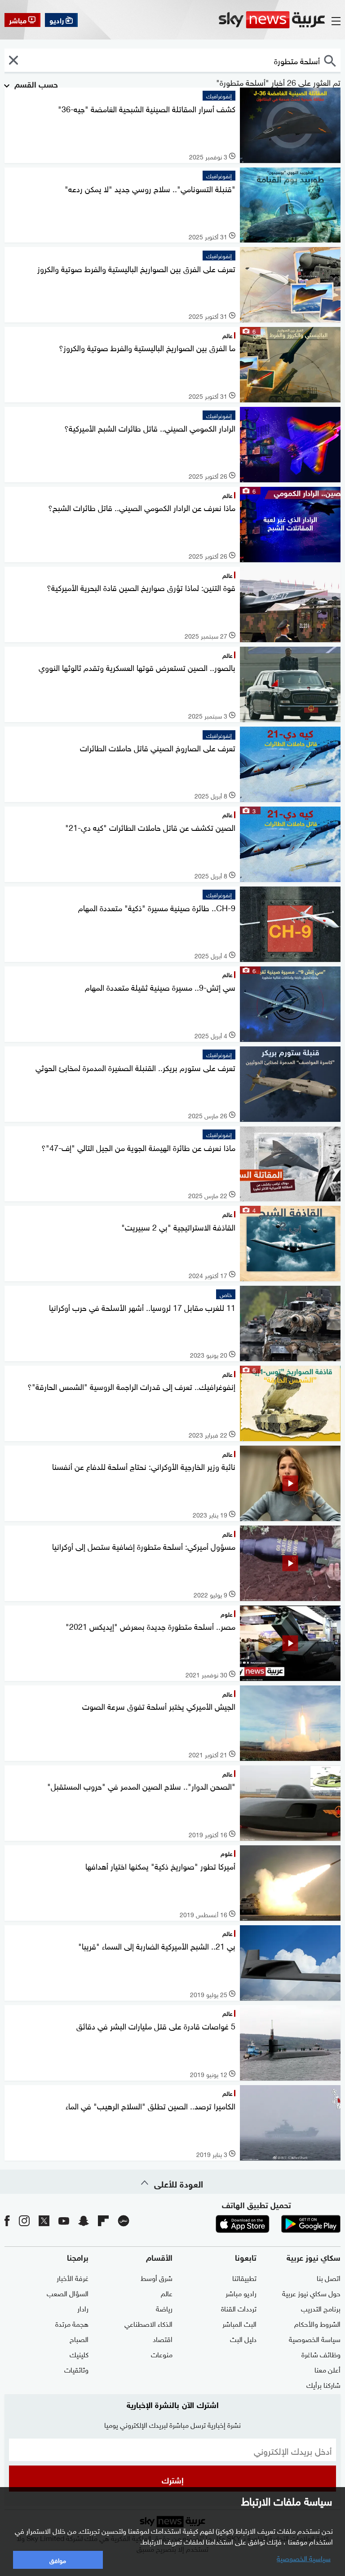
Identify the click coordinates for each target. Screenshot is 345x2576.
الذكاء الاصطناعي (148, 2323)
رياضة (164, 2308)
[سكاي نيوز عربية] (272, 20)
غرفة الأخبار (73, 2277)
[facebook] (7, 2220)
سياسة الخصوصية (315, 2338)
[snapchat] (84, 2220)
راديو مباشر (241, 2293)
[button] (13, 60)
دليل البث (243, 2338)
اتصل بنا (329, 2277)
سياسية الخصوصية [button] (304, 2558)
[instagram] (24, 2220)
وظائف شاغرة (321, 2354)
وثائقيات (76, 2369)
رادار (83, 2308)
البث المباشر (239, 2323)
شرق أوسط (157, 2277)
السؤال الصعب (68, 2293)
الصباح (79, 2338)
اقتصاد (163, 2338)
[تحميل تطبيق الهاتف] (277, 2224)
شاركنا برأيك (323, 2384)
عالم (167, 2293)
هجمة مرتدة (72, 2323)
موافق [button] (58, 2560)
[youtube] (64, 2220)
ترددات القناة (239, 2308)
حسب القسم (35, 84)
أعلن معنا (327, 2369)
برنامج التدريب (321, 2308)
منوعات (162, 2354)
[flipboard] (103, 2220)
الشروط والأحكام (317, 2323)
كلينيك (79, 2354)
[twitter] (44, 2220)
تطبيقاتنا (244, 2277)
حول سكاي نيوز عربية (311, 2293)
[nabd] (124, 2220)
